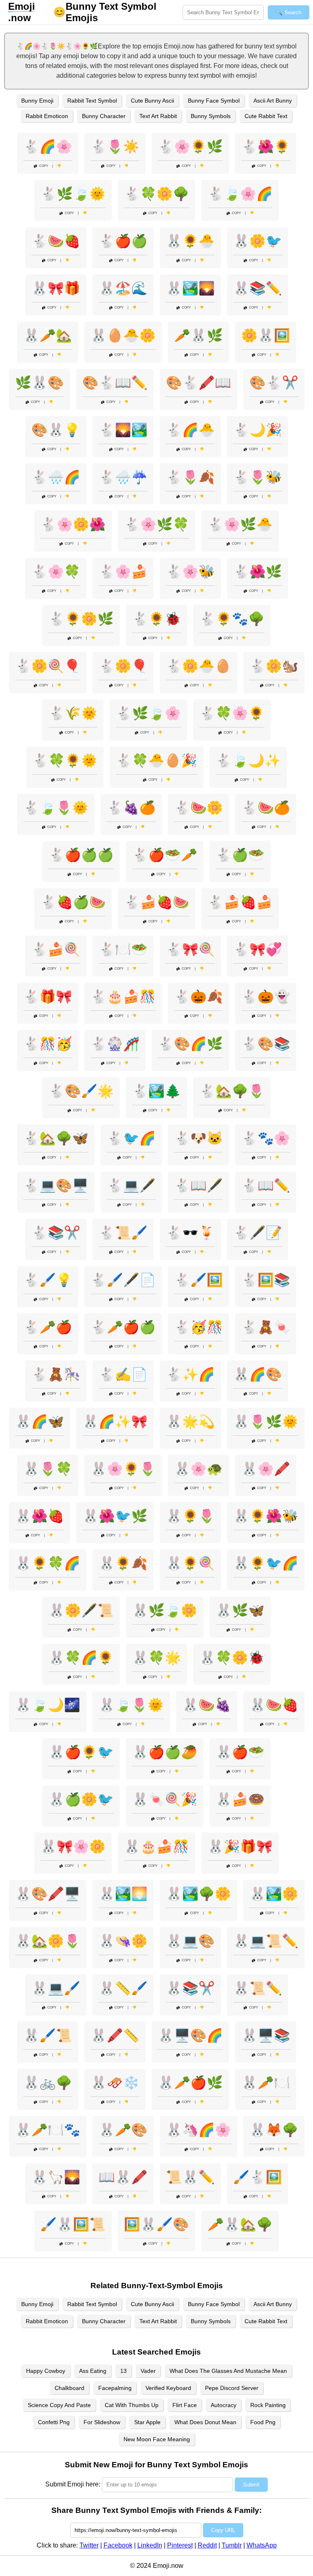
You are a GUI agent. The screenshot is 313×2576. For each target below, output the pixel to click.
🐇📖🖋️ (198, 1185)
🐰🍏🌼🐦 (81, 1799)
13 (123, 2371)
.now (22, 12)
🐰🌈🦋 (40, 1422)
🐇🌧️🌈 (56, 477)
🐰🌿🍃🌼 (165, 1610)
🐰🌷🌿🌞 (266, 1422)
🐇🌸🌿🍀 (156, 524)
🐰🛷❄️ (115, 2083)
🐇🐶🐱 (198, 1138)
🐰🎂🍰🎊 (156, 1847)
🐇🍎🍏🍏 (81, 855)
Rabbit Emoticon (47, 116)
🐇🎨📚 (266, 1044)
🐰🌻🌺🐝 (266, 1516)
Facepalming (115, 2388)
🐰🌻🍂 (123, 1563)
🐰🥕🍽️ (266, 2083)
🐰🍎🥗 (240, 1752)
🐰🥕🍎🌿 (190, 2083)
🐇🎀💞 (258, 949)
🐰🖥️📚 (266, 2035)
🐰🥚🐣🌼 (123, 335)
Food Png (263, 2422)
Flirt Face (185, 2405)
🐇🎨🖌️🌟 (81, 1091)
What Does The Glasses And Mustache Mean (228, 2371)
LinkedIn (150, 2545)
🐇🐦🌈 (131, 1138)
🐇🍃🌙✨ (248, 760)
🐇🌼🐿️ (274, 666)
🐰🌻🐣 (190, 241)
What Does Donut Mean (205, 2422)
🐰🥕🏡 (48, 335)
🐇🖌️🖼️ (198, 1280)
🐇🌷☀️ (115, 147)
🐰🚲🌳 (48, 2083)
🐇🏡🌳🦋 (56, 1138)
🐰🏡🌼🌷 (48, 1941)
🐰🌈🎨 (258, 1374)
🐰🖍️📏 (115, 2035)
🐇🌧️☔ (123, 477)
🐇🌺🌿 (258, 572)
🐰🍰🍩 (240, 1799)
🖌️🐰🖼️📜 (73, 2224)
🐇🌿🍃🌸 (148, 713)
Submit (251, 2485)
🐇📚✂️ (56, 1233)
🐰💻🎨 (190, 1941)
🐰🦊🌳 (274, 2130)
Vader (148, 2371)
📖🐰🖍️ (123, 2177)
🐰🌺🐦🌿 (115, 1516)
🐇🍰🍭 (56, 949)
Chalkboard (69, 2388)
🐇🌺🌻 (266, 147)
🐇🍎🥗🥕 (165, 855)
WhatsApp (262, 2545)
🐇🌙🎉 (258, 430)
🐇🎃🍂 (198, 997)
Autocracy (224, 2405)
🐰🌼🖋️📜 (81, 1610)
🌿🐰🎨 (40, 383)
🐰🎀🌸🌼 (73, 1847)
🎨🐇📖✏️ (115, 383)
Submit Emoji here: (73, 2484)
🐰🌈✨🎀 (115, 1422)
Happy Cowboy (46, 2371)
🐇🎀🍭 (190, 949)
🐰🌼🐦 (258, 241)
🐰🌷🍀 (48, 1469)
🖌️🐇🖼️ (258, 2177)
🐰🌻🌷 (190, 1516)
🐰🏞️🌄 (190, 288)
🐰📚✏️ (258, 288)
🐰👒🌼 (123, 1941)
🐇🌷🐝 (258, 477)
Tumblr (232, 2545)
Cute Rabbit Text (266, 116)
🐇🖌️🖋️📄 (123, 1280)
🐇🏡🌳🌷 (232, 1091)
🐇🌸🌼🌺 (73, 524)
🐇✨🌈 (190, 1374)
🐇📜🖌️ (123, 1233)
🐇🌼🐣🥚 (198, 666)
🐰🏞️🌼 (274, 1894)
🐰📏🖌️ (123, 1988)
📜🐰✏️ (190, 2177)
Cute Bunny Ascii (152, 101)
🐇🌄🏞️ (123, 430)
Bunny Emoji (37, 101)
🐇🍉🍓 (56, 241)
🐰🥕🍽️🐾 (48, 2130)
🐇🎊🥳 (48, 1044)
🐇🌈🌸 (48, 147)
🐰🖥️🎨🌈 (190, 2035)
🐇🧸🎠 (56, 1374)
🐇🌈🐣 (190, 430)
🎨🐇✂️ (274, 383)
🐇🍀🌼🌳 (156, 194)
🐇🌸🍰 (123, 572)
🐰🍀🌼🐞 (232, 1658)
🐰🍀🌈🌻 (81, 1658)
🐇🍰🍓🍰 (240, 902)
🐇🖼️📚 (266, 1280)
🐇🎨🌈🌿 (190, 1044)
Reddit (207, 2545)
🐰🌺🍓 (40, 1516)
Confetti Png (54, 2422)
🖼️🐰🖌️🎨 (156, 2224)
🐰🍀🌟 (156, 1658)
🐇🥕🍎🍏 (123, 1327)
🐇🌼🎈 (123, 666)
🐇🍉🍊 (266, 808)
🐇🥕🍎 (48, 1327)
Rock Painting (268, 2405)
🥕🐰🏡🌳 (240, 2224)
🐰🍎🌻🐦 (81, 1752)
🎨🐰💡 (56, 430)
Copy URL (223, 2530)
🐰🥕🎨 (123, 2130)
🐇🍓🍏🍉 (73, 902)
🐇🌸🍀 (56, 572)
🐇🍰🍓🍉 (156, 902)
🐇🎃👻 (266, 997)
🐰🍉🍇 (207, 1705)
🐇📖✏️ (266, 1185)
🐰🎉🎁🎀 (240, 1847)
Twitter (89, 2545)
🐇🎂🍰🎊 (123, 997)
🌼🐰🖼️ (266, 335)
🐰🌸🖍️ (266, 1469)
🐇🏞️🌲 (156, 1091)
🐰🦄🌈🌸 (198, 2130)
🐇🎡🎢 (115, 1044)
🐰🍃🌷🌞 (131, 1705)
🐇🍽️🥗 (123, 949)
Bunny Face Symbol (214, 101)
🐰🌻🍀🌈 (48, 1563)
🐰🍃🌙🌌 (48, 1705)
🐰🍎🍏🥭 (165, 1752)
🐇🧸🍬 (266, 1327)
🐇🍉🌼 (198, 808)
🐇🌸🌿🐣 (240, 524)
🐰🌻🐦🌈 (266, 1563)
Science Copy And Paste (59, 2405)
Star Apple (147, 2422)
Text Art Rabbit (158, 116)
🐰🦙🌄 (56, 2177)
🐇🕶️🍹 (190, 1233)
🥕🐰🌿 (198, 335)
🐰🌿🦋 (240, 1610)
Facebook (118, 2545)
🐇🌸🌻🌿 (190, 147)
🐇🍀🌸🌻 (232, 713)
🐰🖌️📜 (48, 2035)
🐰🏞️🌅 (123, 1894)
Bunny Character (104, 116)
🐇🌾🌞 (73, 713)
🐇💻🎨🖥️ (56, 1185)
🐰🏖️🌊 (123, 288)
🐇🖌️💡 (48, 1280)
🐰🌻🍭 (190, 1563)
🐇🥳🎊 (198, 1327)
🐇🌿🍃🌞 (73, 194)
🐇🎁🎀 (48, 997)
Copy (44, 166)
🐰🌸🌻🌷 (123, 1469)
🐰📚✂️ (190, 1988)
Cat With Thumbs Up (132, 2405)
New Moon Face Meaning (157, 2439)
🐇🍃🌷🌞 (56, 808)
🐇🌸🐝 (190, 572)
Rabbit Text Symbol (92, 101)
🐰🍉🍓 (274, 1705)
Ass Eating (93, 2371)
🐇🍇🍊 (131, 808)
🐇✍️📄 (123, 1374)
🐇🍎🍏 (123, 241)
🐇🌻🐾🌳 (232, 619)
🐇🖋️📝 (258, 1233)
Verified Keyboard (168, 2388)
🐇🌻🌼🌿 (81, 619)
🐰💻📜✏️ (266, 1941)
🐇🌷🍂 (190, 477)
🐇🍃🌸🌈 (240, 194)
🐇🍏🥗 (240, 855)
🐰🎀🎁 (56, 288)
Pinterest (180, 2545)
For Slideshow (102, 2422)
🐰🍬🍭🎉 (165, 1799)
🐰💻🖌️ (56, 1988)
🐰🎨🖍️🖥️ (48, 1894)
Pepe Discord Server (232, 2388)
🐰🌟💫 (190, 1422)
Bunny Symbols (211, 116)
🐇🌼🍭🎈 (48, 666)
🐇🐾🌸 (266, 1138)
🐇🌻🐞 (156, 619)
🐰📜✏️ (258, 1988)
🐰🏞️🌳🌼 (198, 1894)
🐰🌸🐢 (198, 1469)
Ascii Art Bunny (273, 101)
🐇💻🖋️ (131, 1185)
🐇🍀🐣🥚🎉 (156, 760)
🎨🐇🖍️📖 (198, 383)
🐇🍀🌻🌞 (65, 760)
